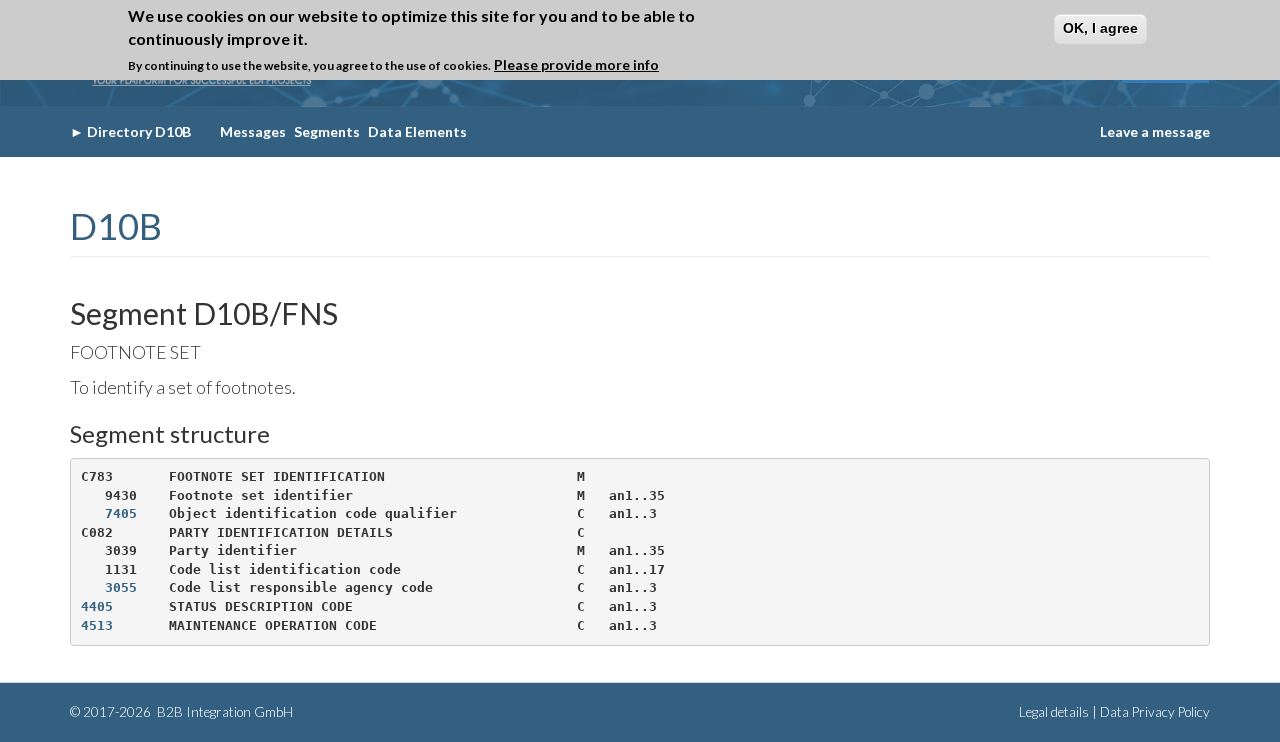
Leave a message (1155, 131)
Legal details (1054, 712)
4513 (97, 625)
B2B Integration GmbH (223, 712)
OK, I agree (1100, 28)
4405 (97, 606)
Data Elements (417, 131)
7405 (121, 513)
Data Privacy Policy (1155, 712)
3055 (121, 587)
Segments (327, 131)
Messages (253, 131)
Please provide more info (576, 64)
